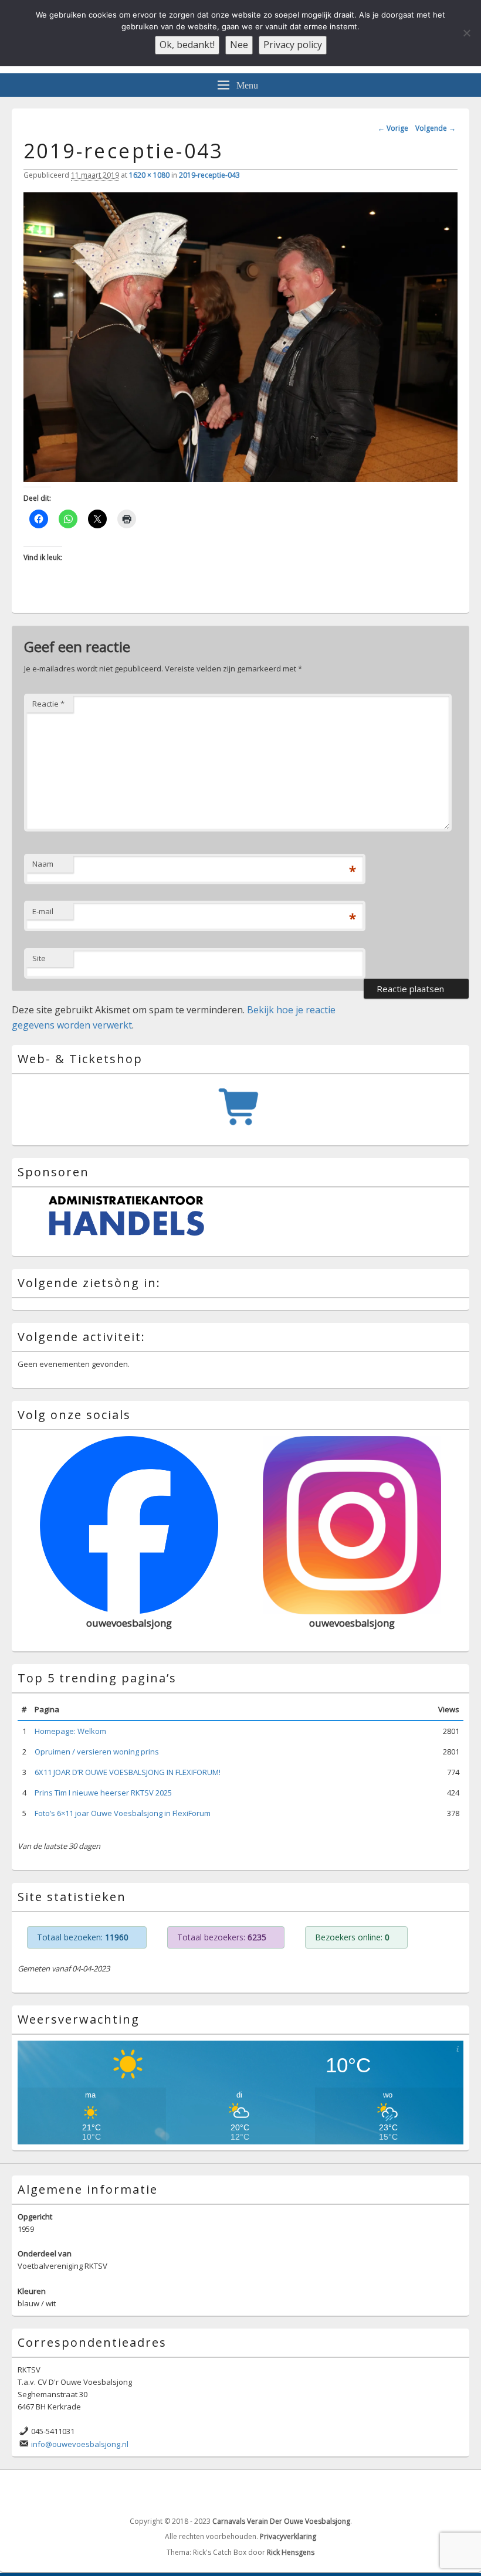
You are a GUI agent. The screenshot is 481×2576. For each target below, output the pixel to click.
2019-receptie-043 (209, 175)
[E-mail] (459, 2487)
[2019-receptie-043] (240, 478)
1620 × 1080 (149, 175)
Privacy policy (293, 45)
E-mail (43, 911)
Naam (43, 864)
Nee (239, 45)
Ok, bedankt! (187, 45)
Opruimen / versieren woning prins (97, 1747)
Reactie (48, 704)
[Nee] (466, 33)
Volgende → (436, 128)
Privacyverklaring (288, 2532)
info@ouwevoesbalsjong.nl (80, 2439)
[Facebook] (433, 2487)
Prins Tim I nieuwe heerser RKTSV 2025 (103, 1788)
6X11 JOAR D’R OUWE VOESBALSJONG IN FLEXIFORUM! (128, 1768)
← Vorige (393, 128)
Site (39, 958)
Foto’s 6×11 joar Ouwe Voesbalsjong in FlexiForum (123, 1809)
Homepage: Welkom (70, 1726)
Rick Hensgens (291, 2548)
